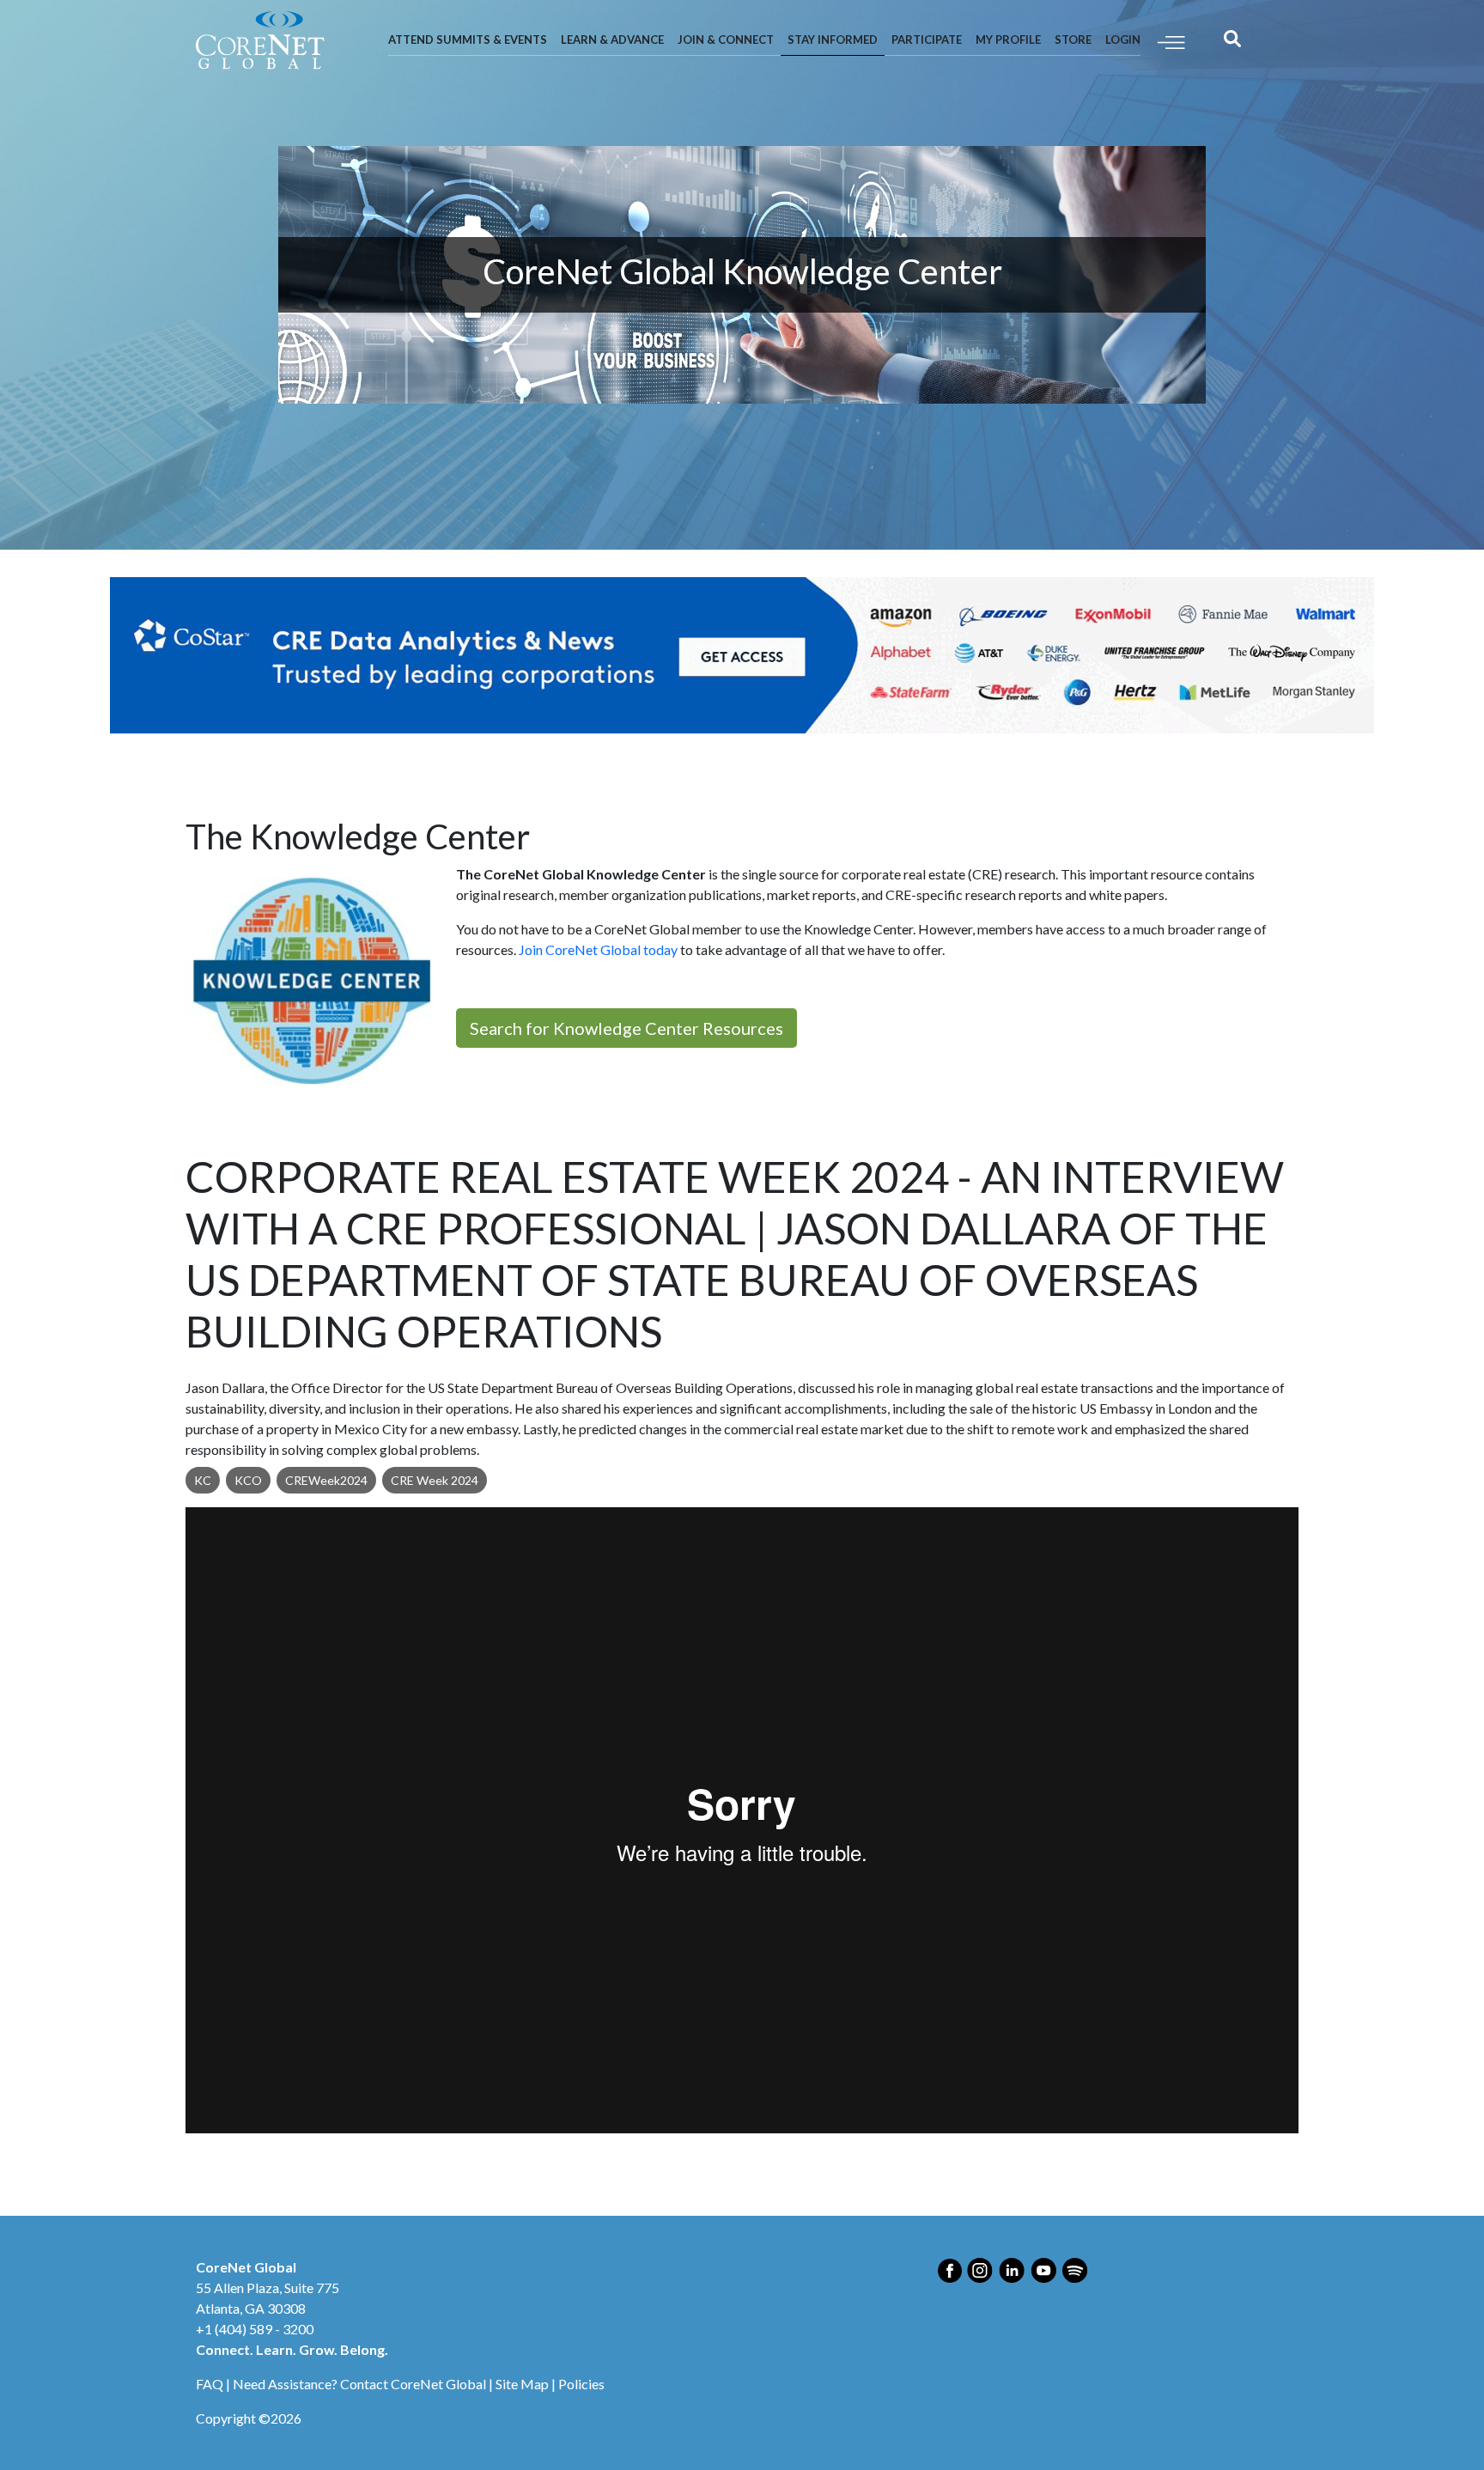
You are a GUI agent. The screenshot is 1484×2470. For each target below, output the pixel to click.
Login (1123, 40)
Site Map (522, 2384)
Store (1073, 40)
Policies (581, 2384)
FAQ (210, 2384)
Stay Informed (833, 40)
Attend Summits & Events (468, 40)
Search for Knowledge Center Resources (626, 1028)
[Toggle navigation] (1171, 41)
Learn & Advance (612, 40)
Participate (927, 40)
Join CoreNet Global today (598, 949)
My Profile (1008, 40)
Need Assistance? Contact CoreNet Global (359, 2384)
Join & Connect (726, 40)
